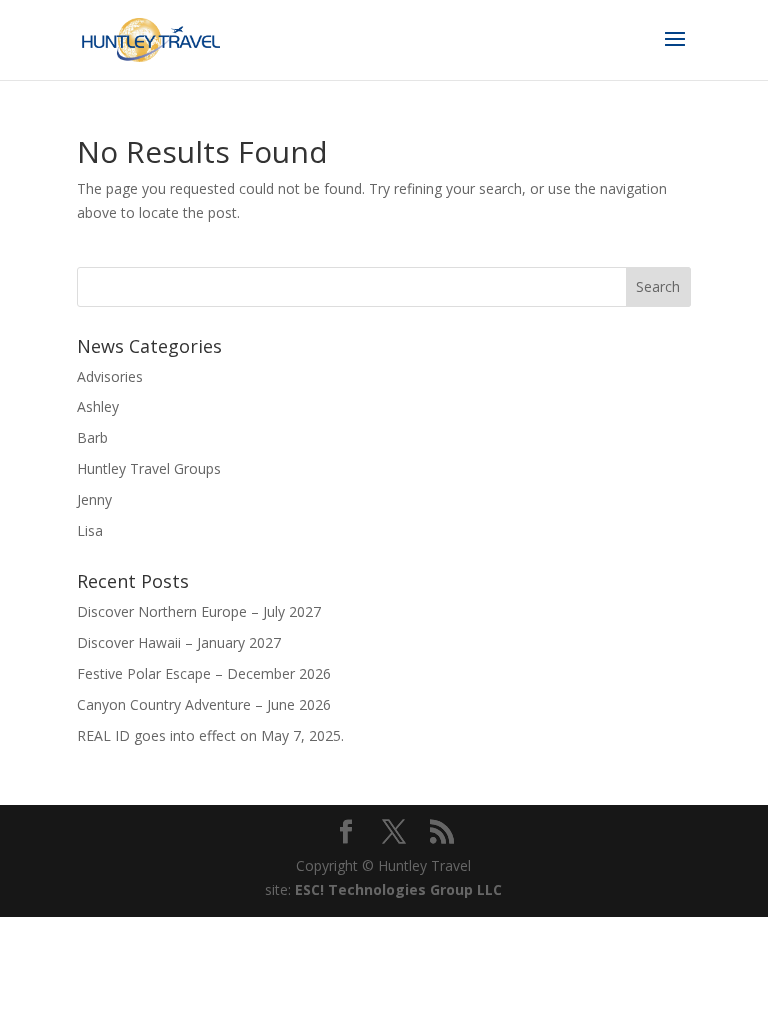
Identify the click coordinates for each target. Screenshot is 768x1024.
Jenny (94, 499)
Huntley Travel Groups (149, 468)
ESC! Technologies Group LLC (398, 889)
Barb (92, 437)
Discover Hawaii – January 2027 (179, 642)
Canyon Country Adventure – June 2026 (204, 704)
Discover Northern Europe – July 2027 (199, 611)
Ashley (98, 406)
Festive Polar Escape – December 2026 (204, 673)
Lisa (90, 530)
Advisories (110, 376)
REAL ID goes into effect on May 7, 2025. (210, 735)
